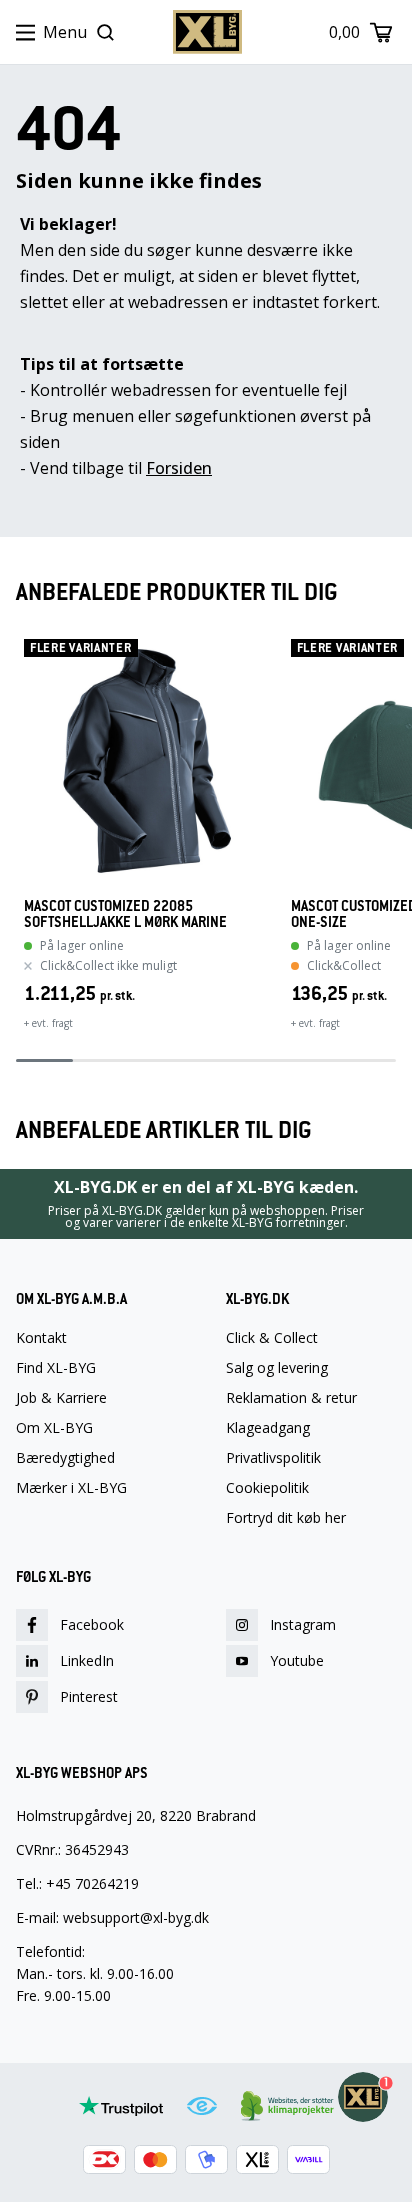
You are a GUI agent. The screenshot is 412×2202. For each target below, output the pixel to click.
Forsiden (179, 468)
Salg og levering (277, 1368)
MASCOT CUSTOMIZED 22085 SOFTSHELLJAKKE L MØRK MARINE (125, 914)
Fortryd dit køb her (286, 1518)
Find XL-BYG (56, 1368)
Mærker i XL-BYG (71, 1488)
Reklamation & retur (291, 1398)
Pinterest (89, 1696)
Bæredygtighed (65, 1458)
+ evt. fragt (48, 1023)
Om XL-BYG (54, 1428)
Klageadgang (268, 1428)
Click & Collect (272, 1338)
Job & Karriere (61, 1398)
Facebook (92, 1624)
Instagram (303, 1624)
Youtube (297, 1660)
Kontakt (41, 1338)
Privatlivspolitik (273, 1458)
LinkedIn (87, 1660)
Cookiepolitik (267, 1488)
